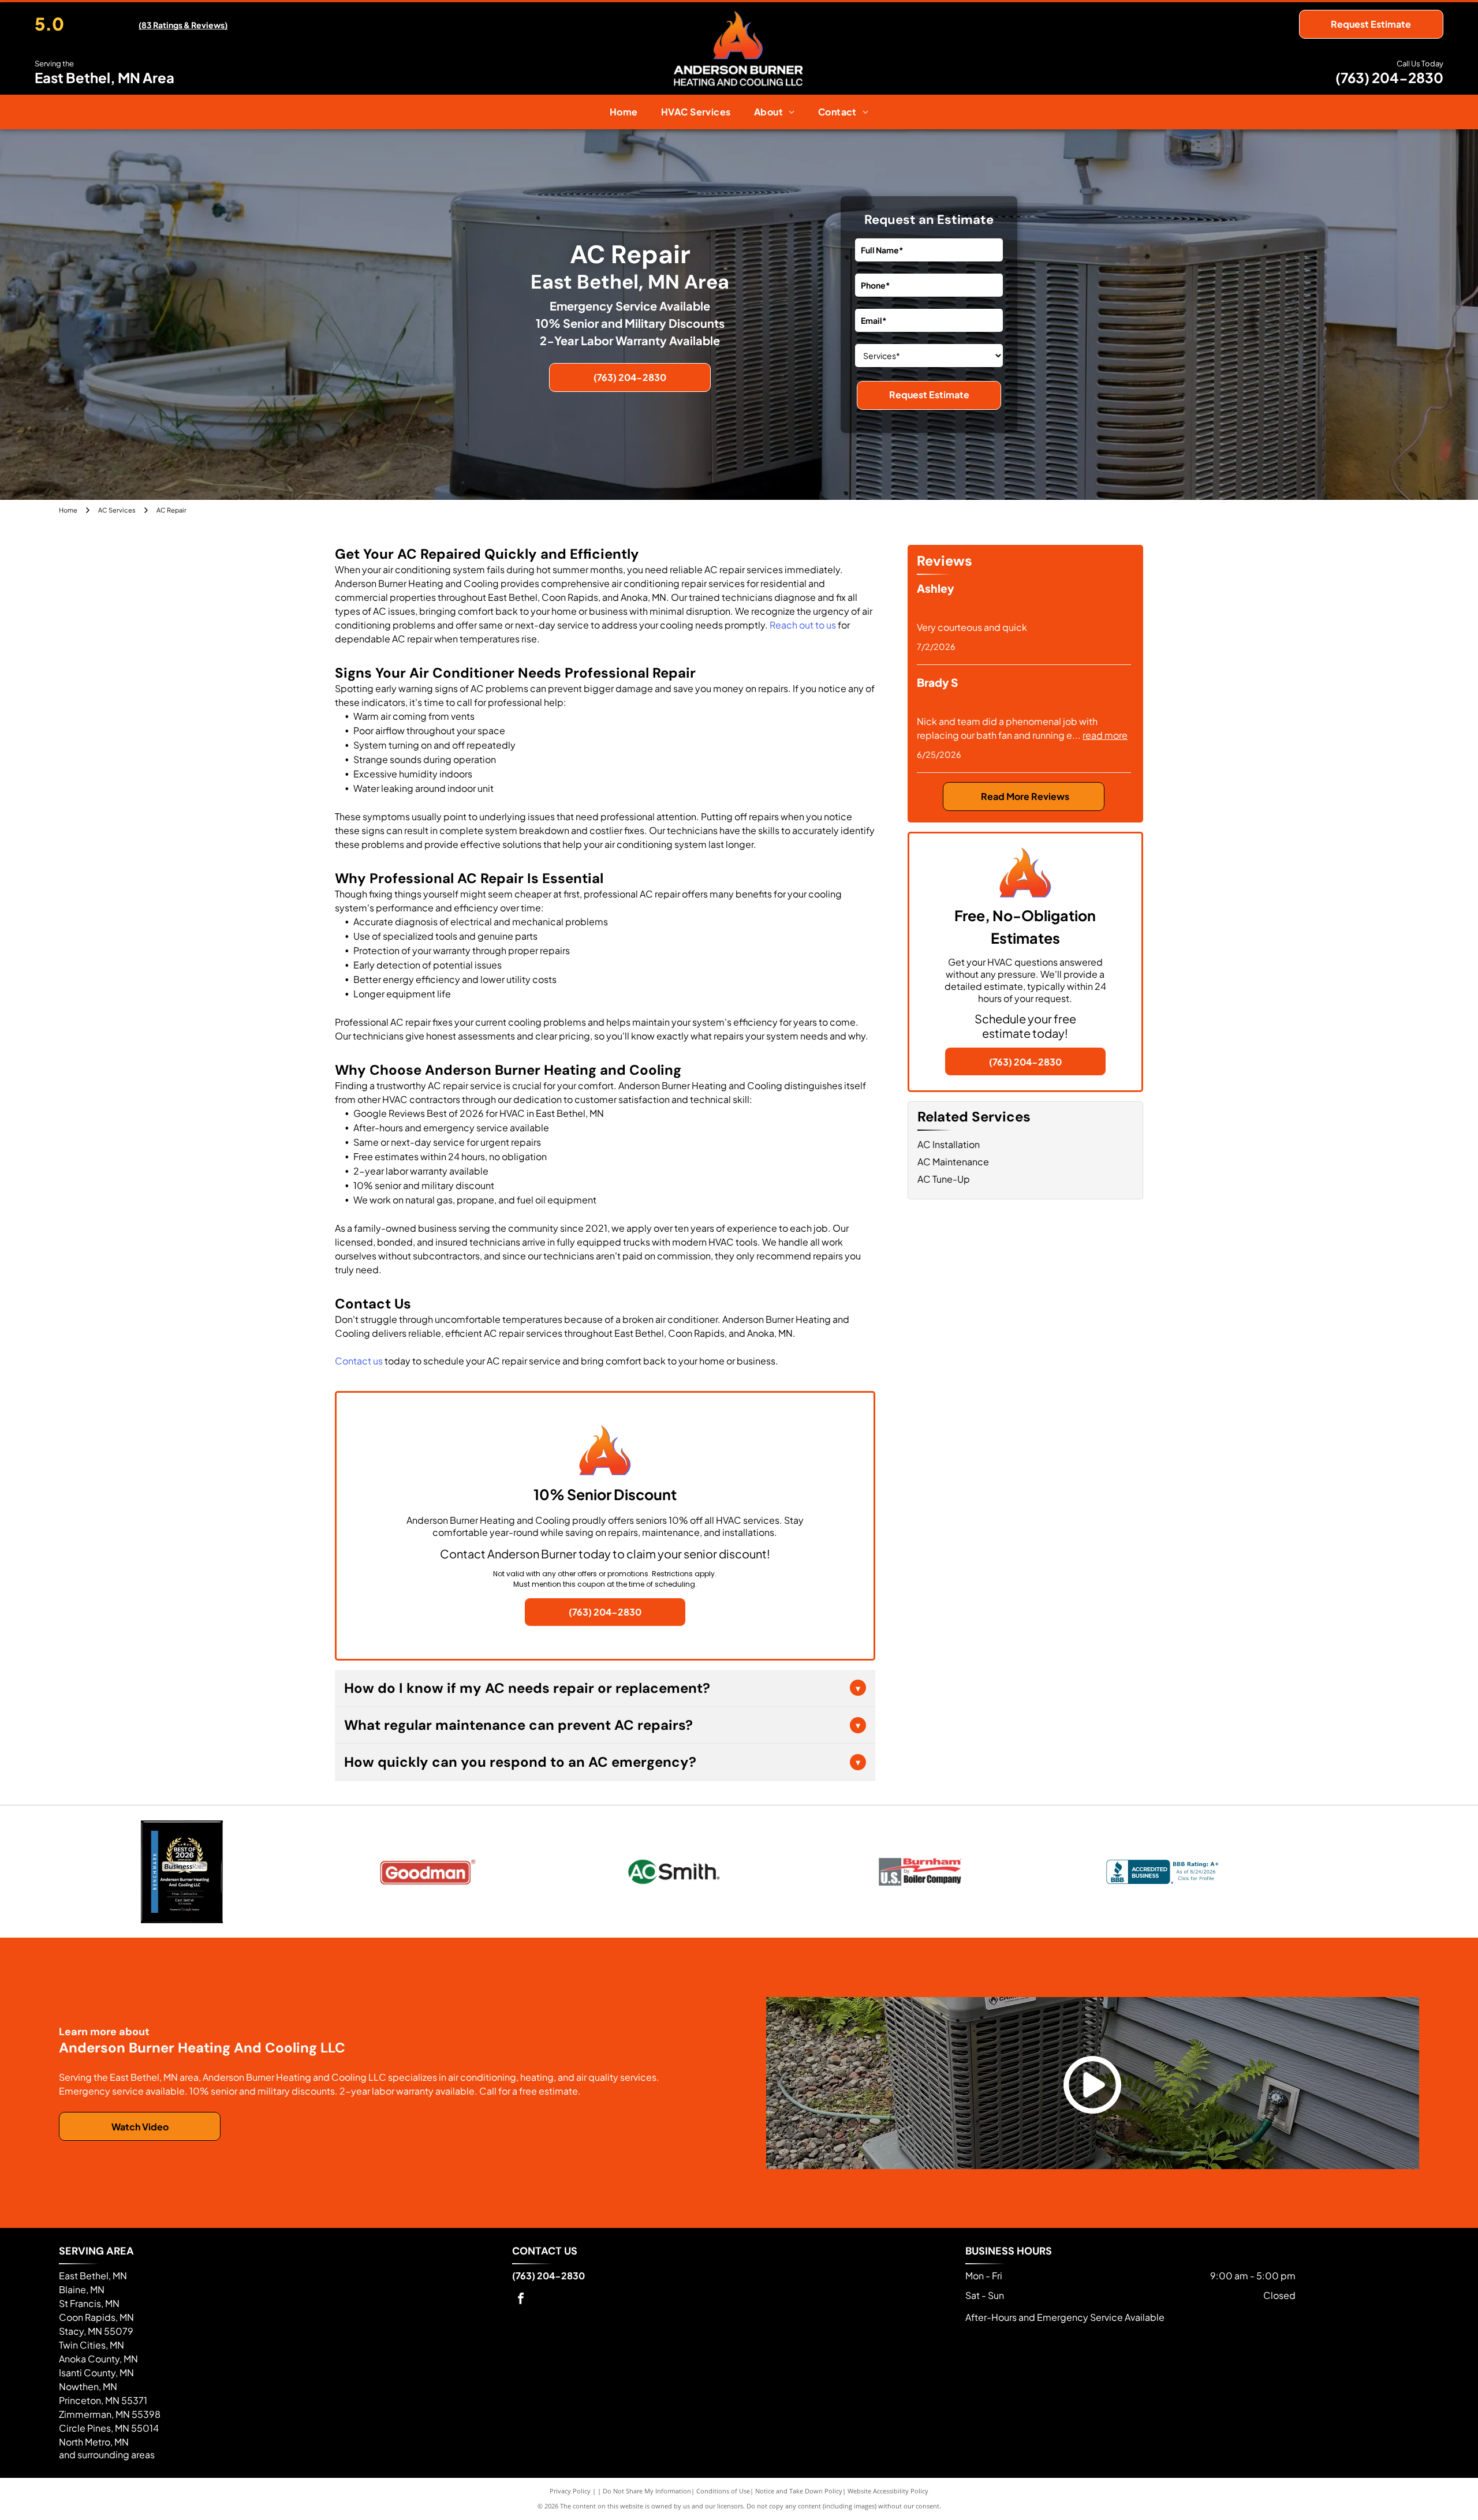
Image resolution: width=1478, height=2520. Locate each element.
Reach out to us (803, 625)
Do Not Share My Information (647, 2491)
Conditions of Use (723, 2491)
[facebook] (521, 2300)
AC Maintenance (953, 1162)
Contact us (359, 1361)
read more (1105, 735)
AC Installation (949, 1144)
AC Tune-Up (944, 1179)
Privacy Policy (570, 2491)
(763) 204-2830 (1389, 77)
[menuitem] (624, 112)
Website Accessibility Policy (888, 2491)
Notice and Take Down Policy (799, 2491)
